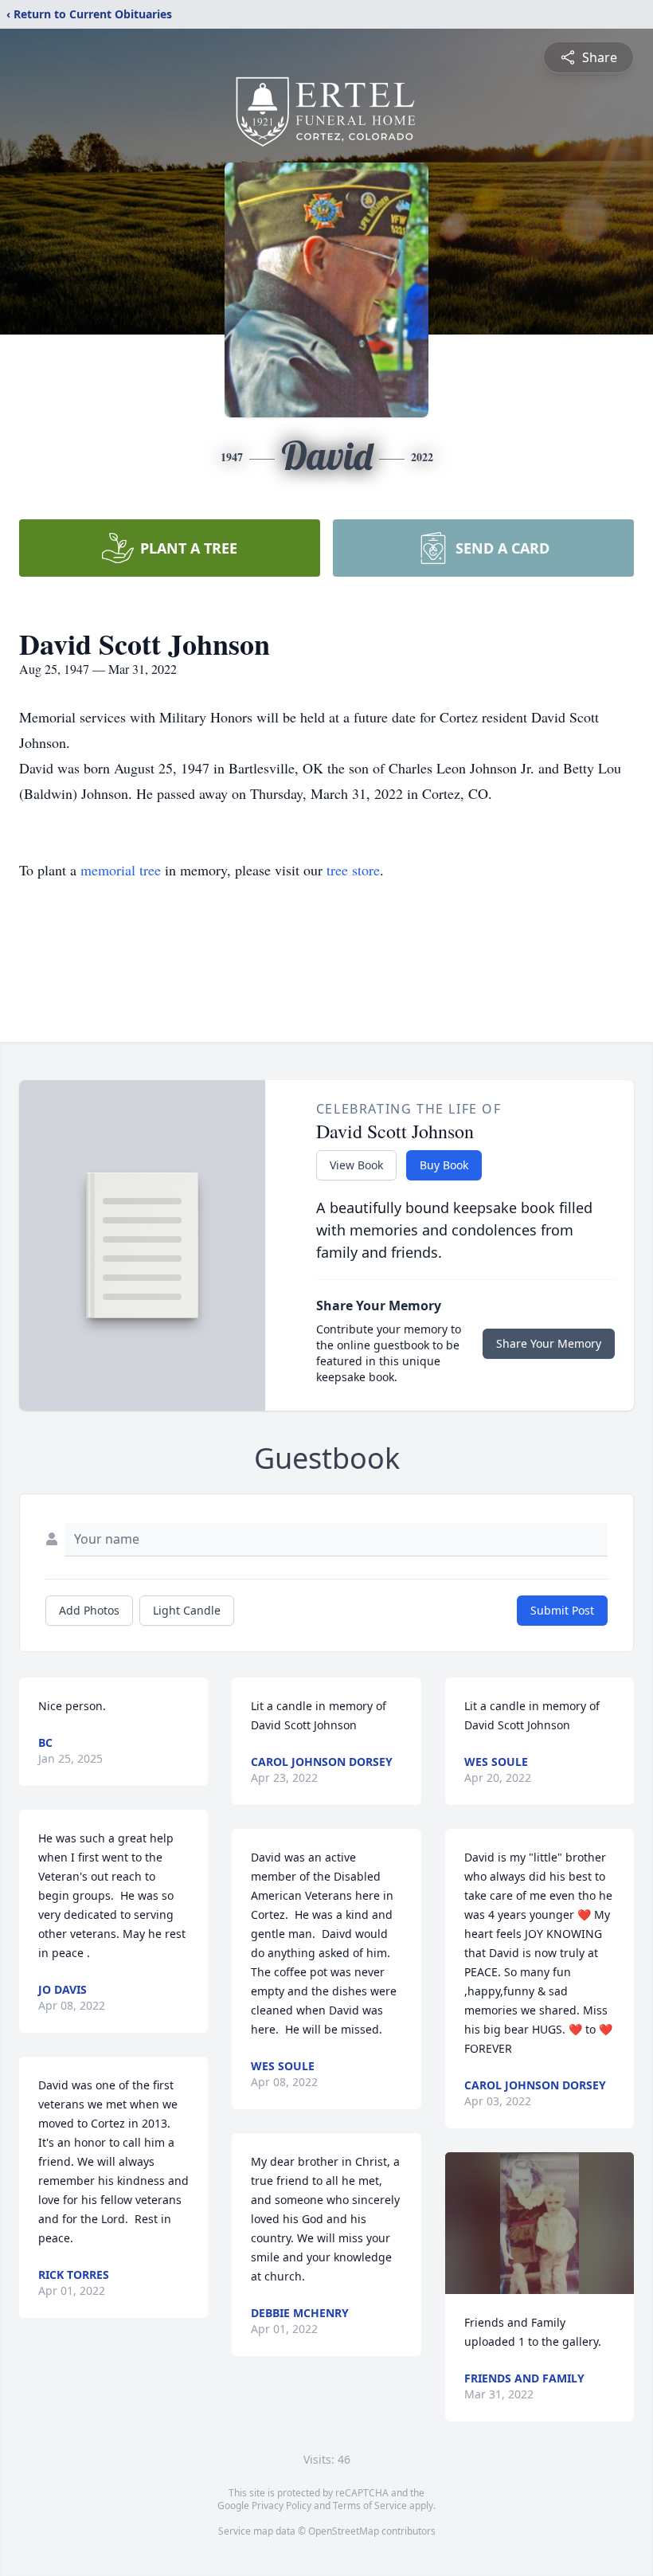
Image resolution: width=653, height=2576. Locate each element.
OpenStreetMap (344, 2531)
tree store (353, 870)
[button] (540, 2223)
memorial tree (121, 870)
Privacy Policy (282, 2506)
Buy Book (444, 1165)
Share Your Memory (549, 1343)
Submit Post (562, 1610)
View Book (356, 1165)
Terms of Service (370, 2506)
